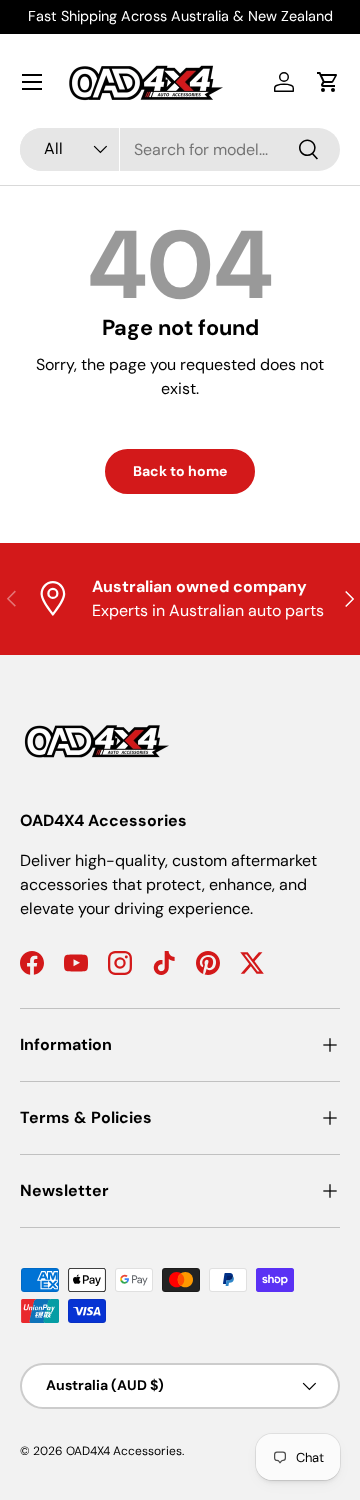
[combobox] (180, 149)
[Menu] (32, 82)
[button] (328, 82)
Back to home (180, 471)
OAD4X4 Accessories (124, 1451)
